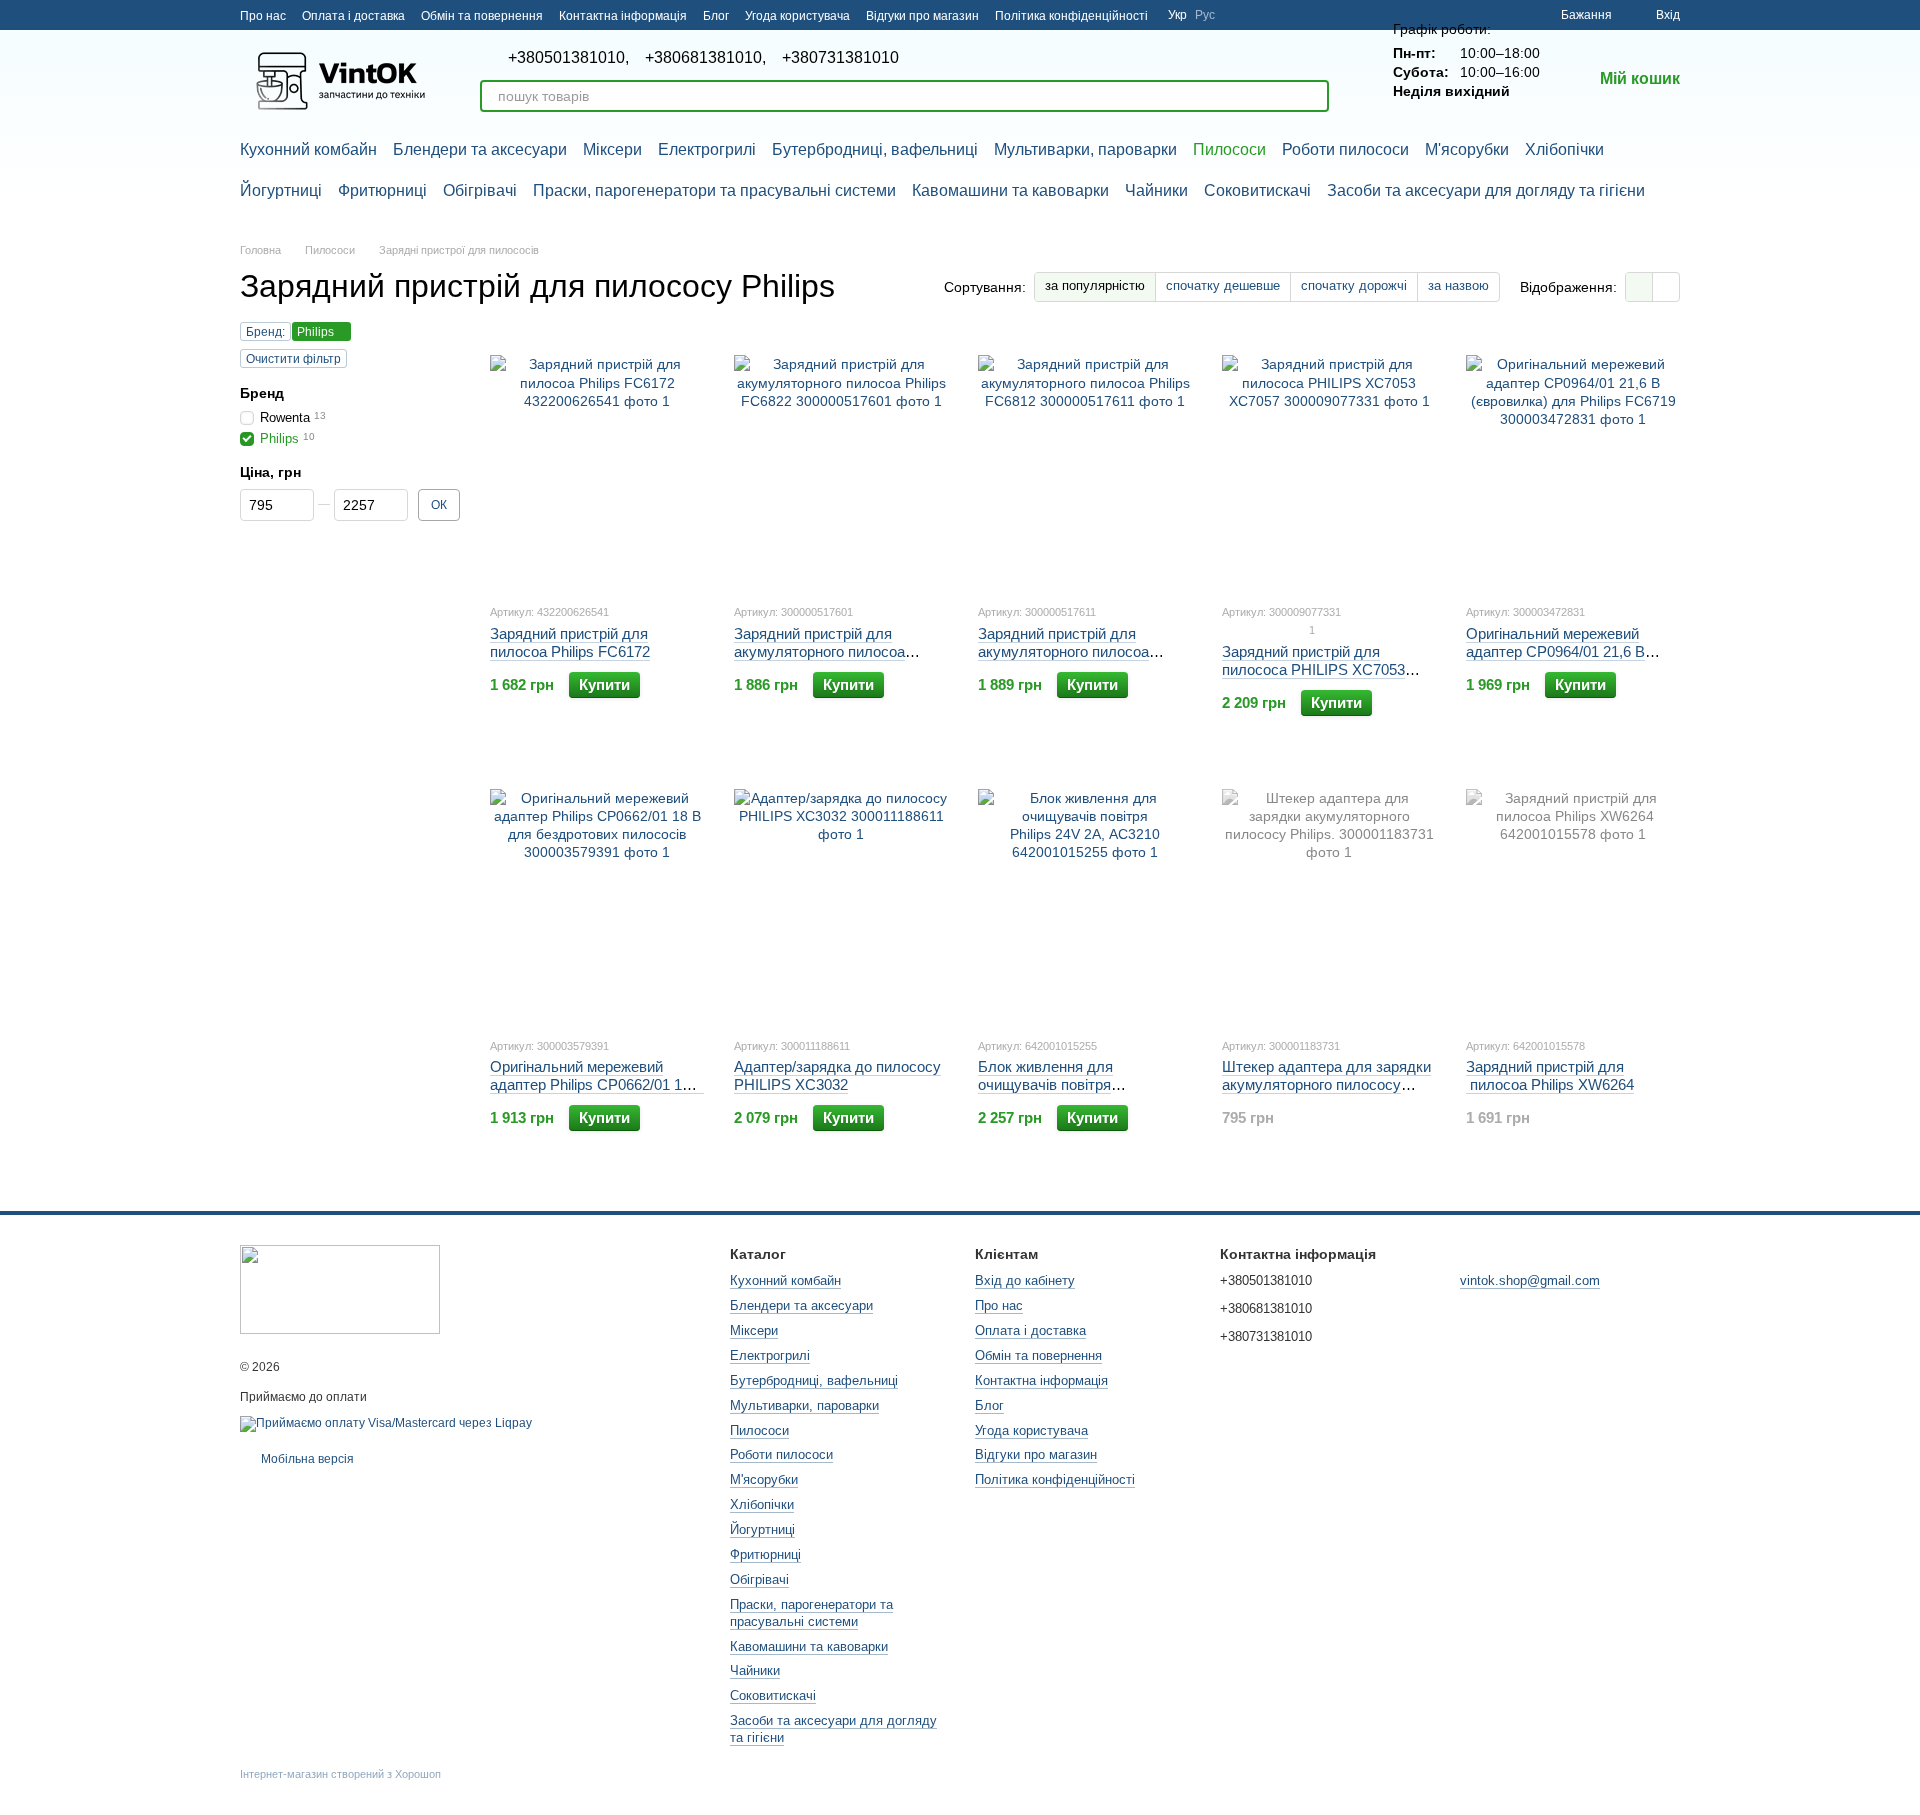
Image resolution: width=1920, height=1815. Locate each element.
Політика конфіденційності (1071, 16)
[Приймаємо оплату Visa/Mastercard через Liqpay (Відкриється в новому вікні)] (386, 1423)
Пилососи (1229, 149)
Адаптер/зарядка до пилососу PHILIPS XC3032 (837, 1075)
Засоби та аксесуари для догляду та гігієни (1486, 190)
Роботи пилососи (1345, 149)
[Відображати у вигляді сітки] (1639, 286)
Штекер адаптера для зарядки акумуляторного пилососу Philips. (1326, 1084)
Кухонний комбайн (308, 149)
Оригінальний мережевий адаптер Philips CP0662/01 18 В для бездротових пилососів (597, 1084)
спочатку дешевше (1223, 285)
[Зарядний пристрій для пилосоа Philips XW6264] (1573, 896)
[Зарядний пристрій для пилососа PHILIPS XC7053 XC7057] (1329, 462)
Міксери (612, 149)
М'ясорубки (1467, 149)
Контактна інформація (623, 16)
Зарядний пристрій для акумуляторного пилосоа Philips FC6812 (1063, 651)
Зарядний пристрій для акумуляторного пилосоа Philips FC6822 (819, 651)
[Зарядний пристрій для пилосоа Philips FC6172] (597, 462)
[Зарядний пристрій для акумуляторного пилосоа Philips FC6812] (1085, 462)
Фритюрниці (382, 190)
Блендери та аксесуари (480, 149)
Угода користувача (797, 16)
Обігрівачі (480, 190)
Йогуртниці (281, 190)
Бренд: (265, 332)
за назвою (1458, 285)
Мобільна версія (306, 1459)
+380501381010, (568, 58)
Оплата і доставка (353, 16)
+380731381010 (840, 58)
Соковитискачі (1257, 190)
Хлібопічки (1564, 149)
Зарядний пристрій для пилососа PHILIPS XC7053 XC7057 (1313, 669)
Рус (1205, 15)
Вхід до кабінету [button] (1025, 1280)
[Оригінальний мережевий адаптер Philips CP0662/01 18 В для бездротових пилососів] (597, 896)
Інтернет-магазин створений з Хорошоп (340, 1774)
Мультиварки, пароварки (1085, 149)
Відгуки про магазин (922, 16)
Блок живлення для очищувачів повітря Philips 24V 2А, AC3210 (1056, 1084)
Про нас (263, 16)
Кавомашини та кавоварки (1010, 190)
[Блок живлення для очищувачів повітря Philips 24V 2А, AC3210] (1085, 896)
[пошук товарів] (1313, 96)
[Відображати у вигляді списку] (1666, 286)
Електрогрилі (707, 149)
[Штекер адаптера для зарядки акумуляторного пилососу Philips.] (1329, 896)
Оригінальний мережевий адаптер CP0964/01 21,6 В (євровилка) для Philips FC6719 (1555, 660)
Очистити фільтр (293, 359)
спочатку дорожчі (1354, 285)
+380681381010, (705, 58)
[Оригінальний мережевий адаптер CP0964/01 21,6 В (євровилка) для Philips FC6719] (1573, 462)
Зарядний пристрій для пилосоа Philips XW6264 (1550, 1075)
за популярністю (1095, 285)
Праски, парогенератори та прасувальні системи (714, 190)
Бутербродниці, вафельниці (875, 149)
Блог (716, 16)
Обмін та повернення (482, 16)
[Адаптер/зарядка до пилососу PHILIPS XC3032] (841, 896)
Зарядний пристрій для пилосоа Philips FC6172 (570, 642)
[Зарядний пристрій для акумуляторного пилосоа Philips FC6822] (841, 462)
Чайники (1156, 190)
